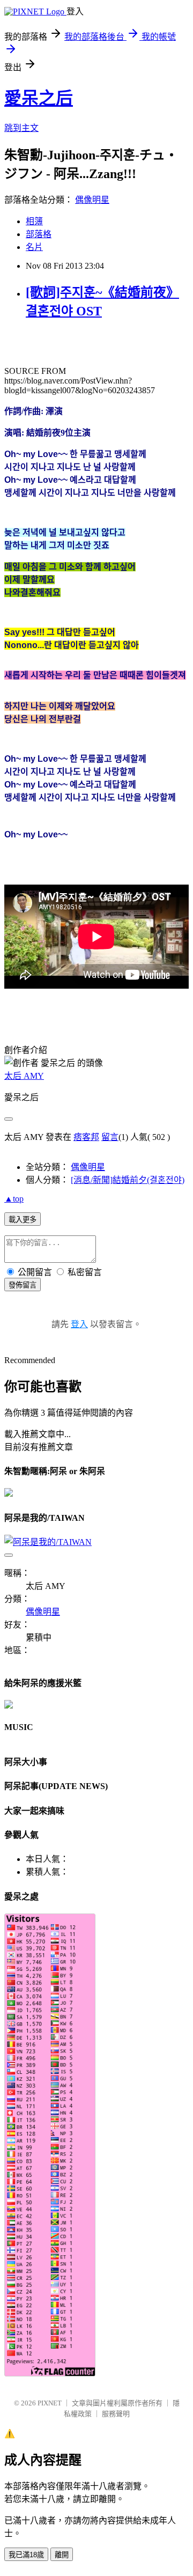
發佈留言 (23, 1285)
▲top (14, 1199)
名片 (34, 247)
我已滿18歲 (26, 2555)
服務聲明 (116, 2414)
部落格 (39, 234)
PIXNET (50, 2403)
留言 (110, 1137)
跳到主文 (21, 128)
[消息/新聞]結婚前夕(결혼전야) (128, 1180)
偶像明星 (92, 200)
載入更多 (23, 1220)
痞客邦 (86, 1137)
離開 (62, 2555)
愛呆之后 (39, 98)
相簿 (34, 221)
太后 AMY (24, 1076)
